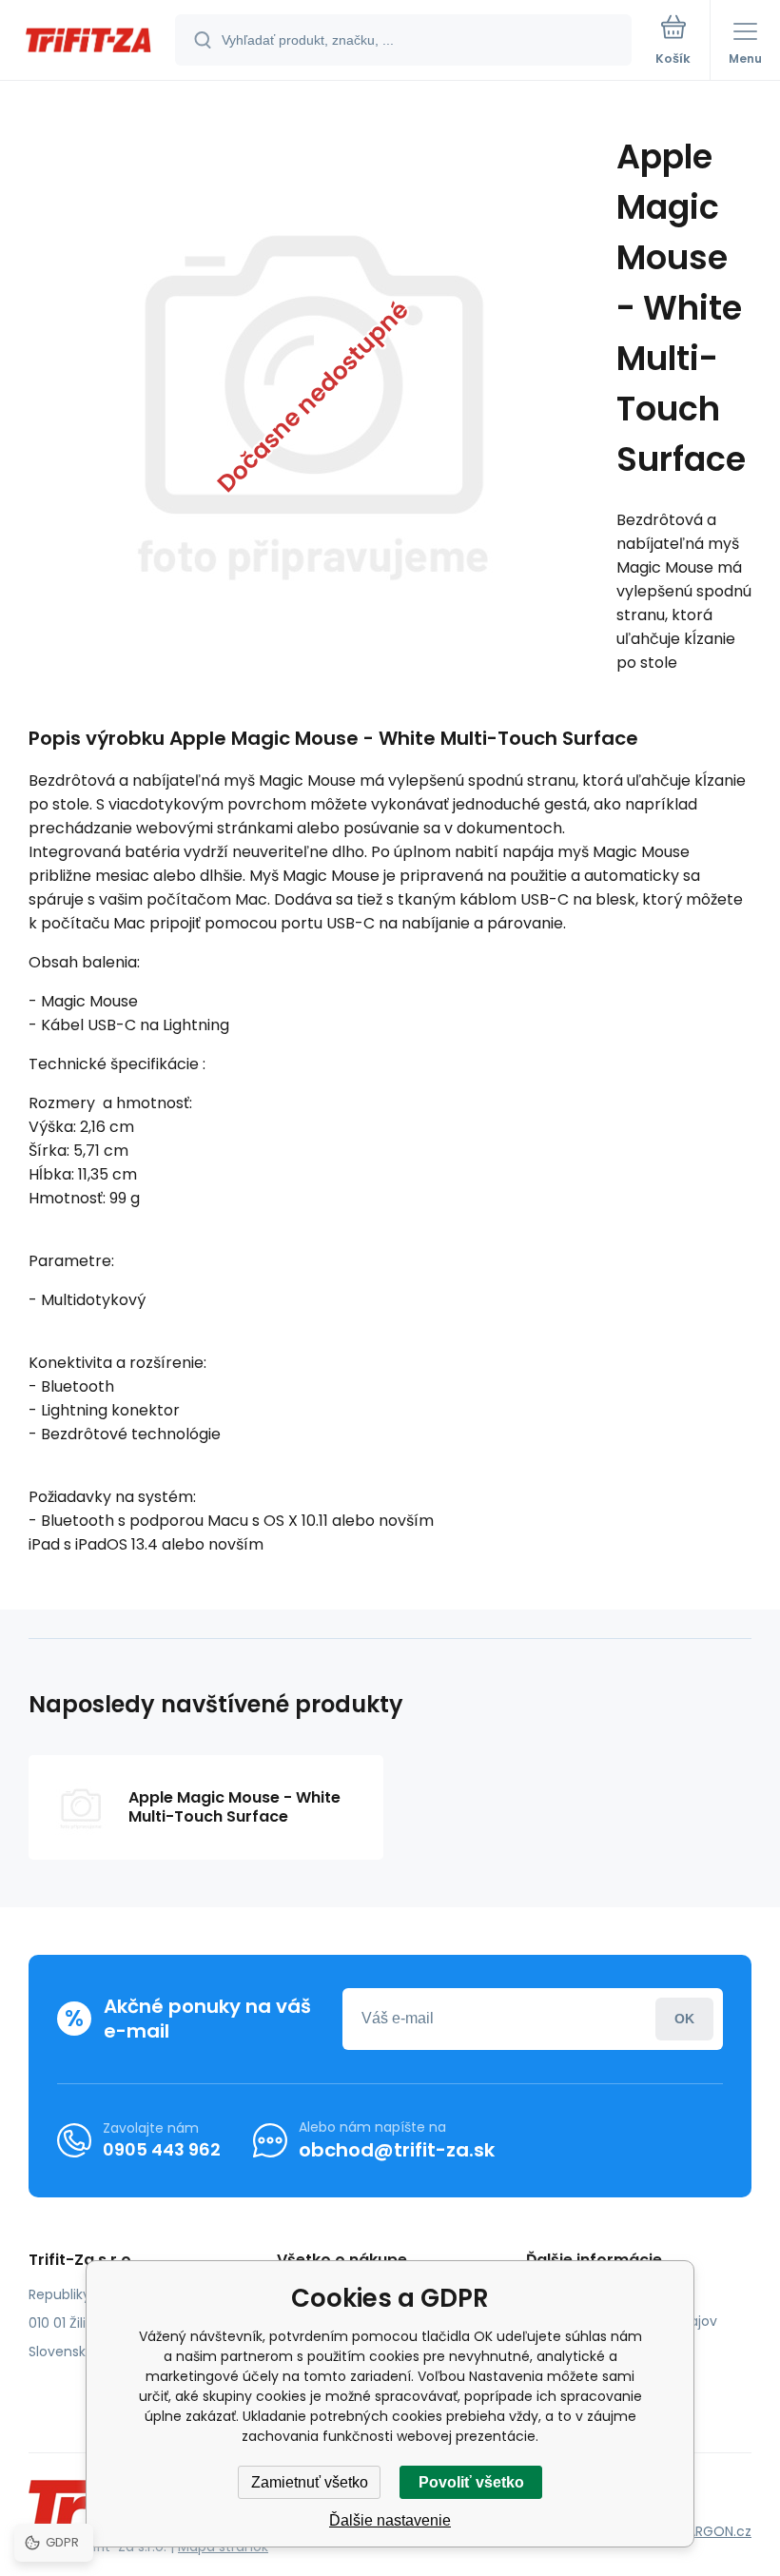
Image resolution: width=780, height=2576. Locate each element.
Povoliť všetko (471, 2482)
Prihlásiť (684, 2019)
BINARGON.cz (710, 2531)
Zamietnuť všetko (310, 2482)
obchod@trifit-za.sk (397, 2150)
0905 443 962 (162, 2149)
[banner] (88, 41)
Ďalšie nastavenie (390, 2520)
